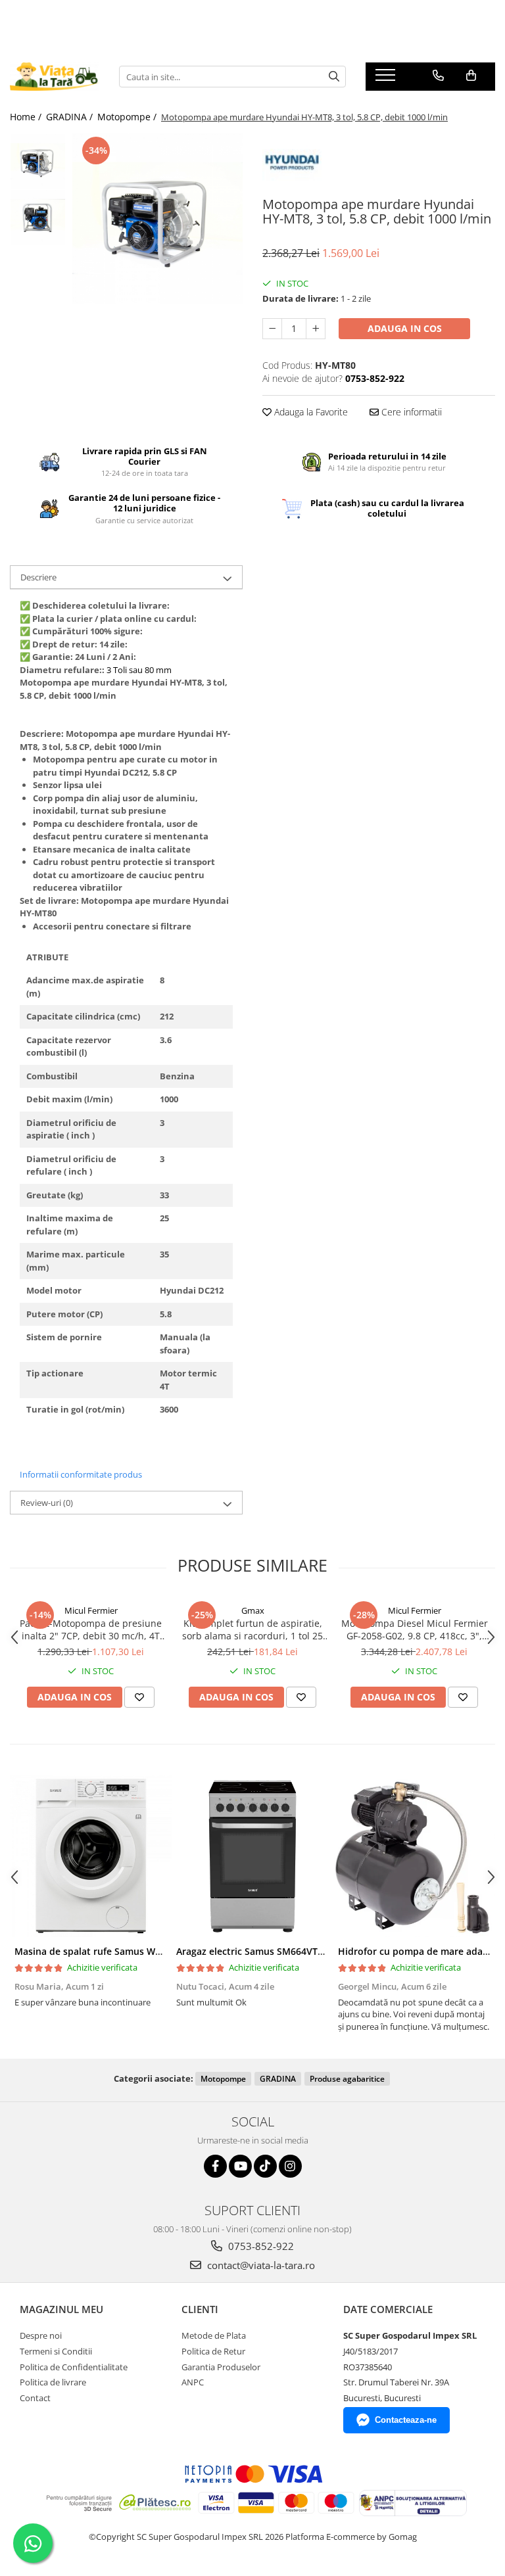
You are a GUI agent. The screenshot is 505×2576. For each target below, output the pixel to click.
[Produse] (387, 79)
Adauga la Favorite (310, 412)
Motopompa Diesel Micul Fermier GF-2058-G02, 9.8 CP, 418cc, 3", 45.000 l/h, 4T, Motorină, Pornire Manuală (415, 1629)
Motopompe (223, 2079)
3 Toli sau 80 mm (139, 670)
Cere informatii (410, 412)
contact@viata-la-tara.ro (260, 2265)
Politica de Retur (213, 2351)
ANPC (193, 2382)
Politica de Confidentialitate (74, 2367)
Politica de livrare (53, 2382)
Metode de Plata (214, 2335)
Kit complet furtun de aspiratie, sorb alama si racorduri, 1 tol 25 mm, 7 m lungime (252, 1629)
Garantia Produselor (221, 2367)
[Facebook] (215, 2166)
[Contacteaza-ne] (438, 76)
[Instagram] (290, 2166)
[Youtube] (240, 2166)
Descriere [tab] (38, 577)
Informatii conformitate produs (81, 1474)
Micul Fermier (91, 1610)
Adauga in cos (405, 328)
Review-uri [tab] (47, 1503)
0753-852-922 (260, 2246)
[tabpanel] (157, 219)
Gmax (253, 1610)
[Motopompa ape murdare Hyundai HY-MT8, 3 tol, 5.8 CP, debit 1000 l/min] (157, 219)
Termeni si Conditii (56, 2351)
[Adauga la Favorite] (139, 1697)
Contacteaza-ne (406, 2420)
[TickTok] (265, 2166)
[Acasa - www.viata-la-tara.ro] (55, 77)
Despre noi (41, 2335)
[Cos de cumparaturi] (471, 76)
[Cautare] (334, 77)
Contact (35, 2398)
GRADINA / (71, 117)
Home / (27, 117)
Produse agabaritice (347, 2079)
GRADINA (278, 2079)
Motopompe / (128, 117)
